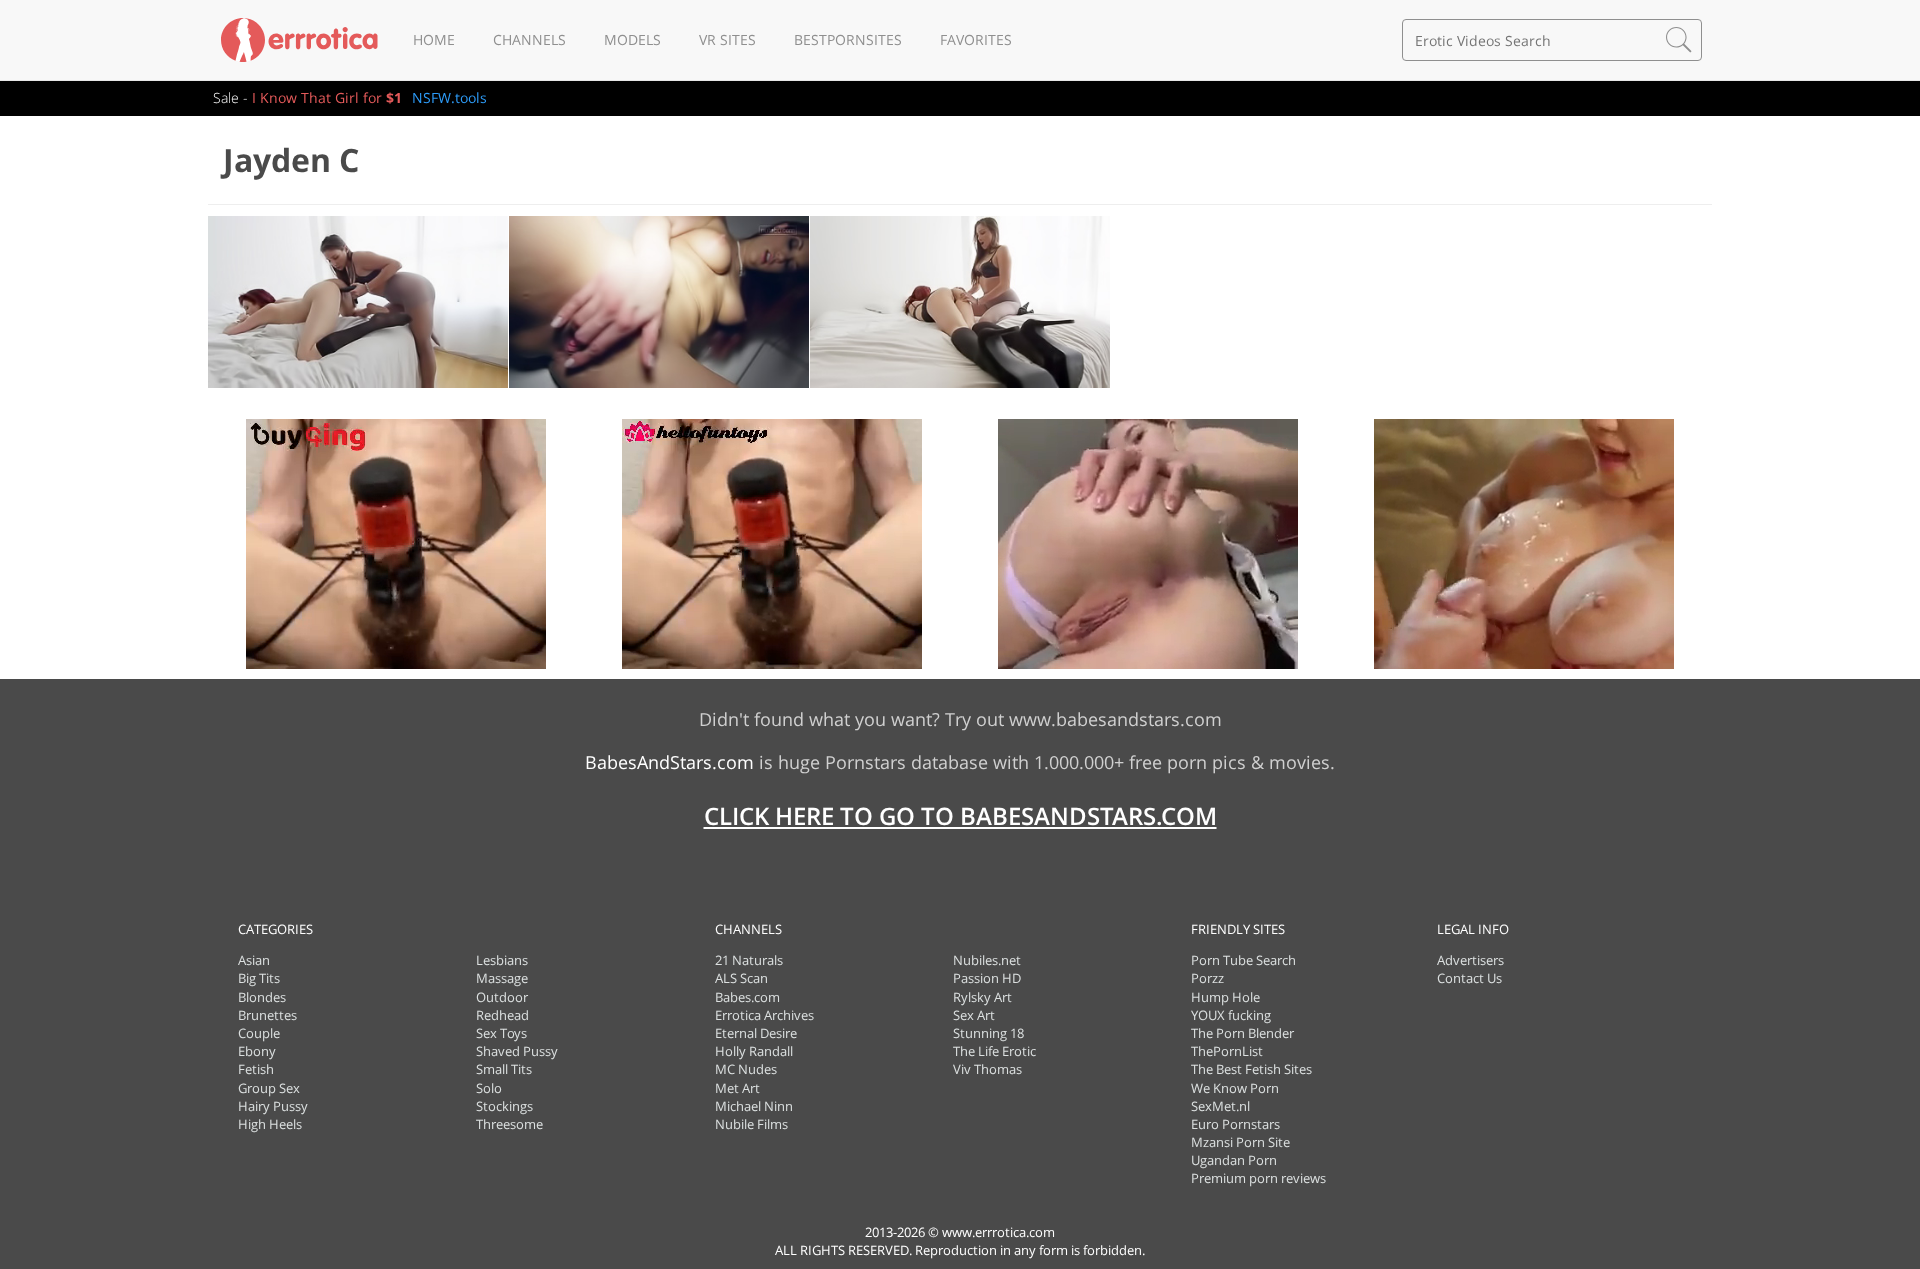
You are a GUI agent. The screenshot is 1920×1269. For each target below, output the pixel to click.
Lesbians (502, 960)
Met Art (737, 1088)
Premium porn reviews (1258, 1178)
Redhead (502, 1015)
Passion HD (987, 978)
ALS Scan (741, 978)
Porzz (1207, 978)
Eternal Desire (756, 1033)
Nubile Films (751, 1124)
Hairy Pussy (273, 1106)
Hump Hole (1225, 997)
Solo (489, 1088)
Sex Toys (501, 1033)
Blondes (262, 997)
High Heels (270, 1124)
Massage (502, 978)
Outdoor (502, 997)
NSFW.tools (449, 97)
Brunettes (267, 1015)
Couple (259, 1033)
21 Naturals (749, 960)
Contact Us (1469, 978)
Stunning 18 (988, 1033)
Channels (529, 39)
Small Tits (504, 1069)
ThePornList (1227, 1051)
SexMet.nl (1220, 1106)
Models (632, 39)
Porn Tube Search (1243, 960)
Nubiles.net (987, 960)
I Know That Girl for (327, 97)
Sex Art (974, 1015)
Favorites (976, 39)
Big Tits (259, 978)
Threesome (509, 1124)
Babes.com (747, 997)
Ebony (257, 1051)
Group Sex (269, 1088)
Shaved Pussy (517, 1051)
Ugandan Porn (1234, 1160)
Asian (254, 960)
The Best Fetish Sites (1251, 1069)
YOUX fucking (1231, 1015)
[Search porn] (1679, 40)
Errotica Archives (764, 1015)
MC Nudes (746, 1069)
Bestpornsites (848, 39)
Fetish (256, 1069)
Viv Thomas (987, 1069)
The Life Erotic (994, 1051)
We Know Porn (1235, 1088)
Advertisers (1470, 960)
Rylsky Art (982, 997)
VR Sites (727, 39)
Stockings (504, 1106)
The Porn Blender (1242, 1033)
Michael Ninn (754, 1106)
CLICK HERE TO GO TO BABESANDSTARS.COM (960, 815)
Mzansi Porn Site (1240, 1142)
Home (434, 39)
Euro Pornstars (1235, 1124)
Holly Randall (754, 1051)
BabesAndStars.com (669, 762)
